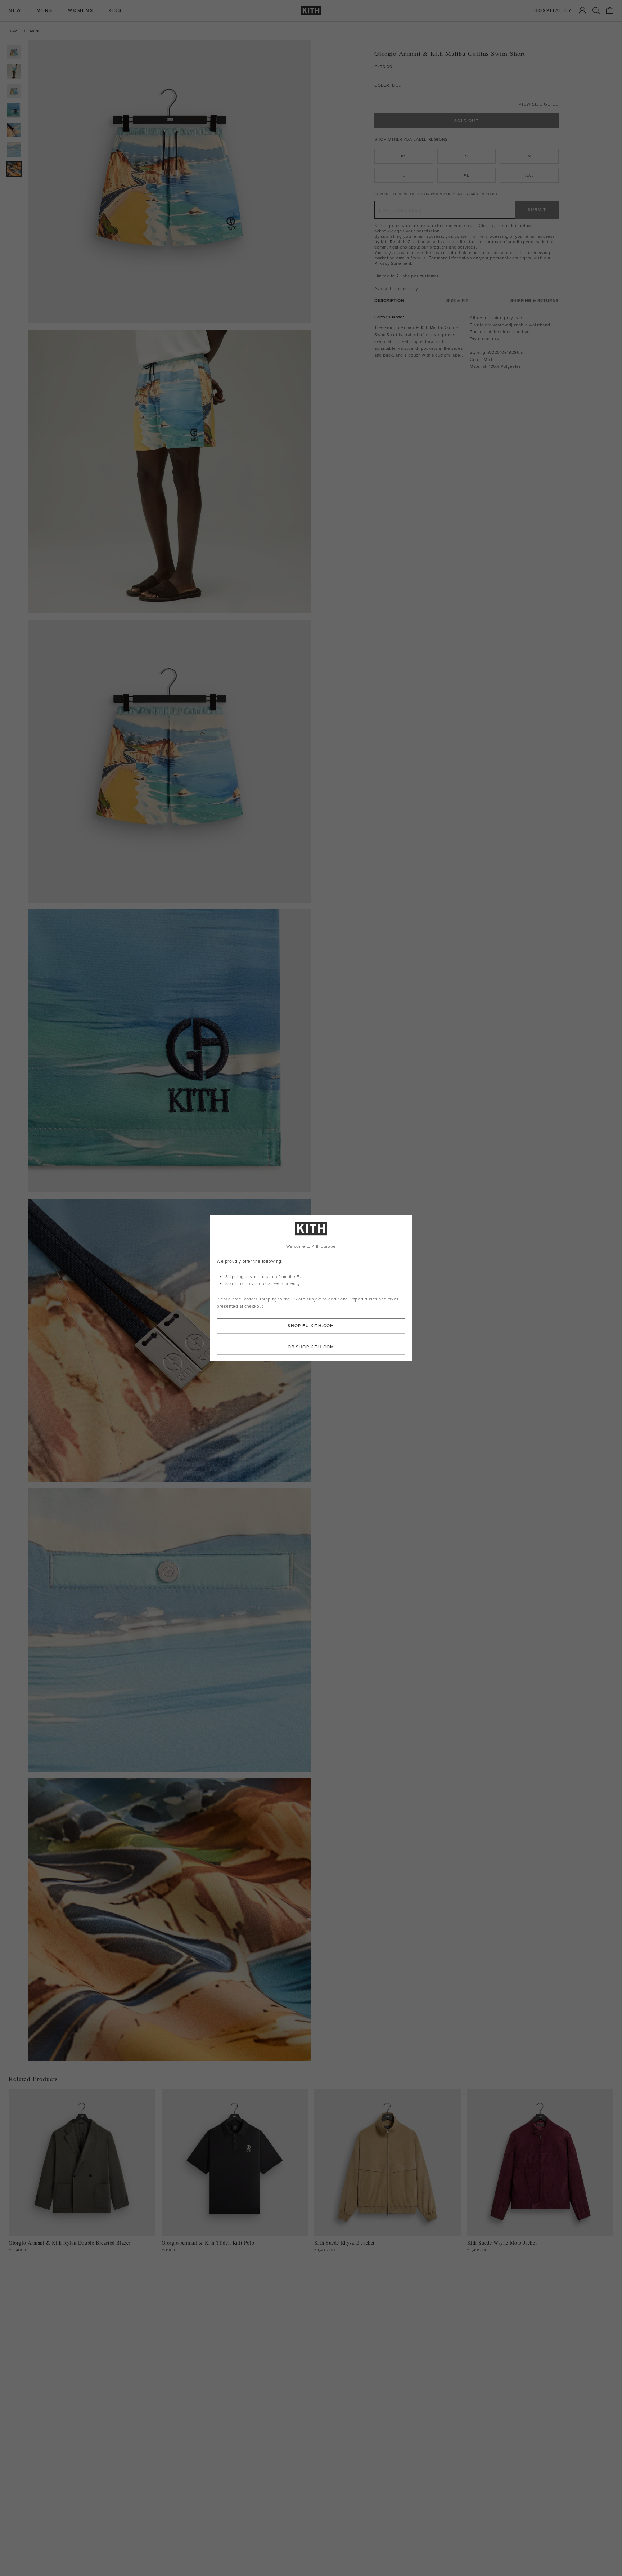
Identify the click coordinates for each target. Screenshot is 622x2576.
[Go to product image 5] (14, 130)
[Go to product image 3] (14, 91)
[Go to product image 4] (14, 111)
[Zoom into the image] (170, 182)
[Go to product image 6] (14, 149)
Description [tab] (389, 301)
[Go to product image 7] (14, 169)
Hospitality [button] (553, 11)
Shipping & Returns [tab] (535, 301)
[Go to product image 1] (14, 52)
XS (404, 156)
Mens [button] (45, 11)
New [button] (15, 11)
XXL (529, 175)
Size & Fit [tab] (457, 301)
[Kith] (311, 11)
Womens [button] (81, 11)
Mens (35, 31)
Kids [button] (115, 11)
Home (14, 31)
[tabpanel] (466, 342)
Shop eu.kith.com (311, 1326)
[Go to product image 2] (14, 72)
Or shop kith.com (311, 1347)
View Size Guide (539, 104)
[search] (596, 10)
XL (466, 175)
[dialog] (311, 1288)
